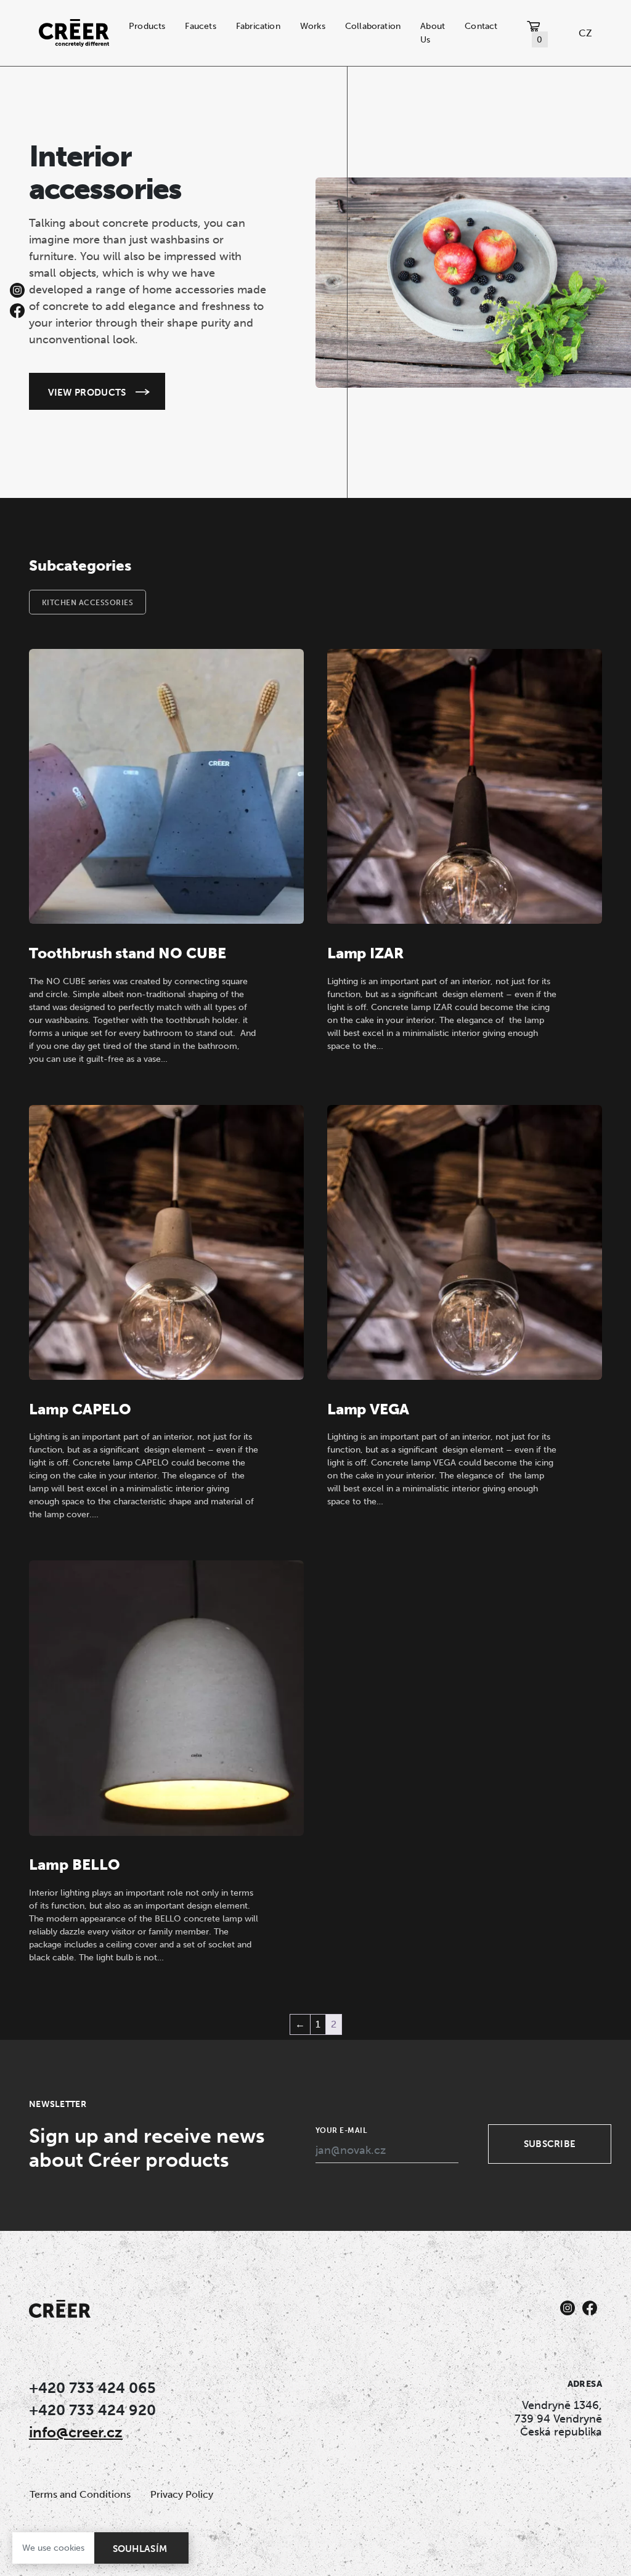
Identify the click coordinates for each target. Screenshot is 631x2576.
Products (147, 26)
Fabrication (258, 26)
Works (313, 26)
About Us (433, 33)
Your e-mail (341, 2130)
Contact (481, 26)
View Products (87, 392)
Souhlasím (140, 2549)
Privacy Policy (182, 2494)
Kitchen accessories (88, 603)
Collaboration (373, 26)
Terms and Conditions (80, 2494)
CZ (585, 33)
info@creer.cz (76, 2432)
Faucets (200, 26)
